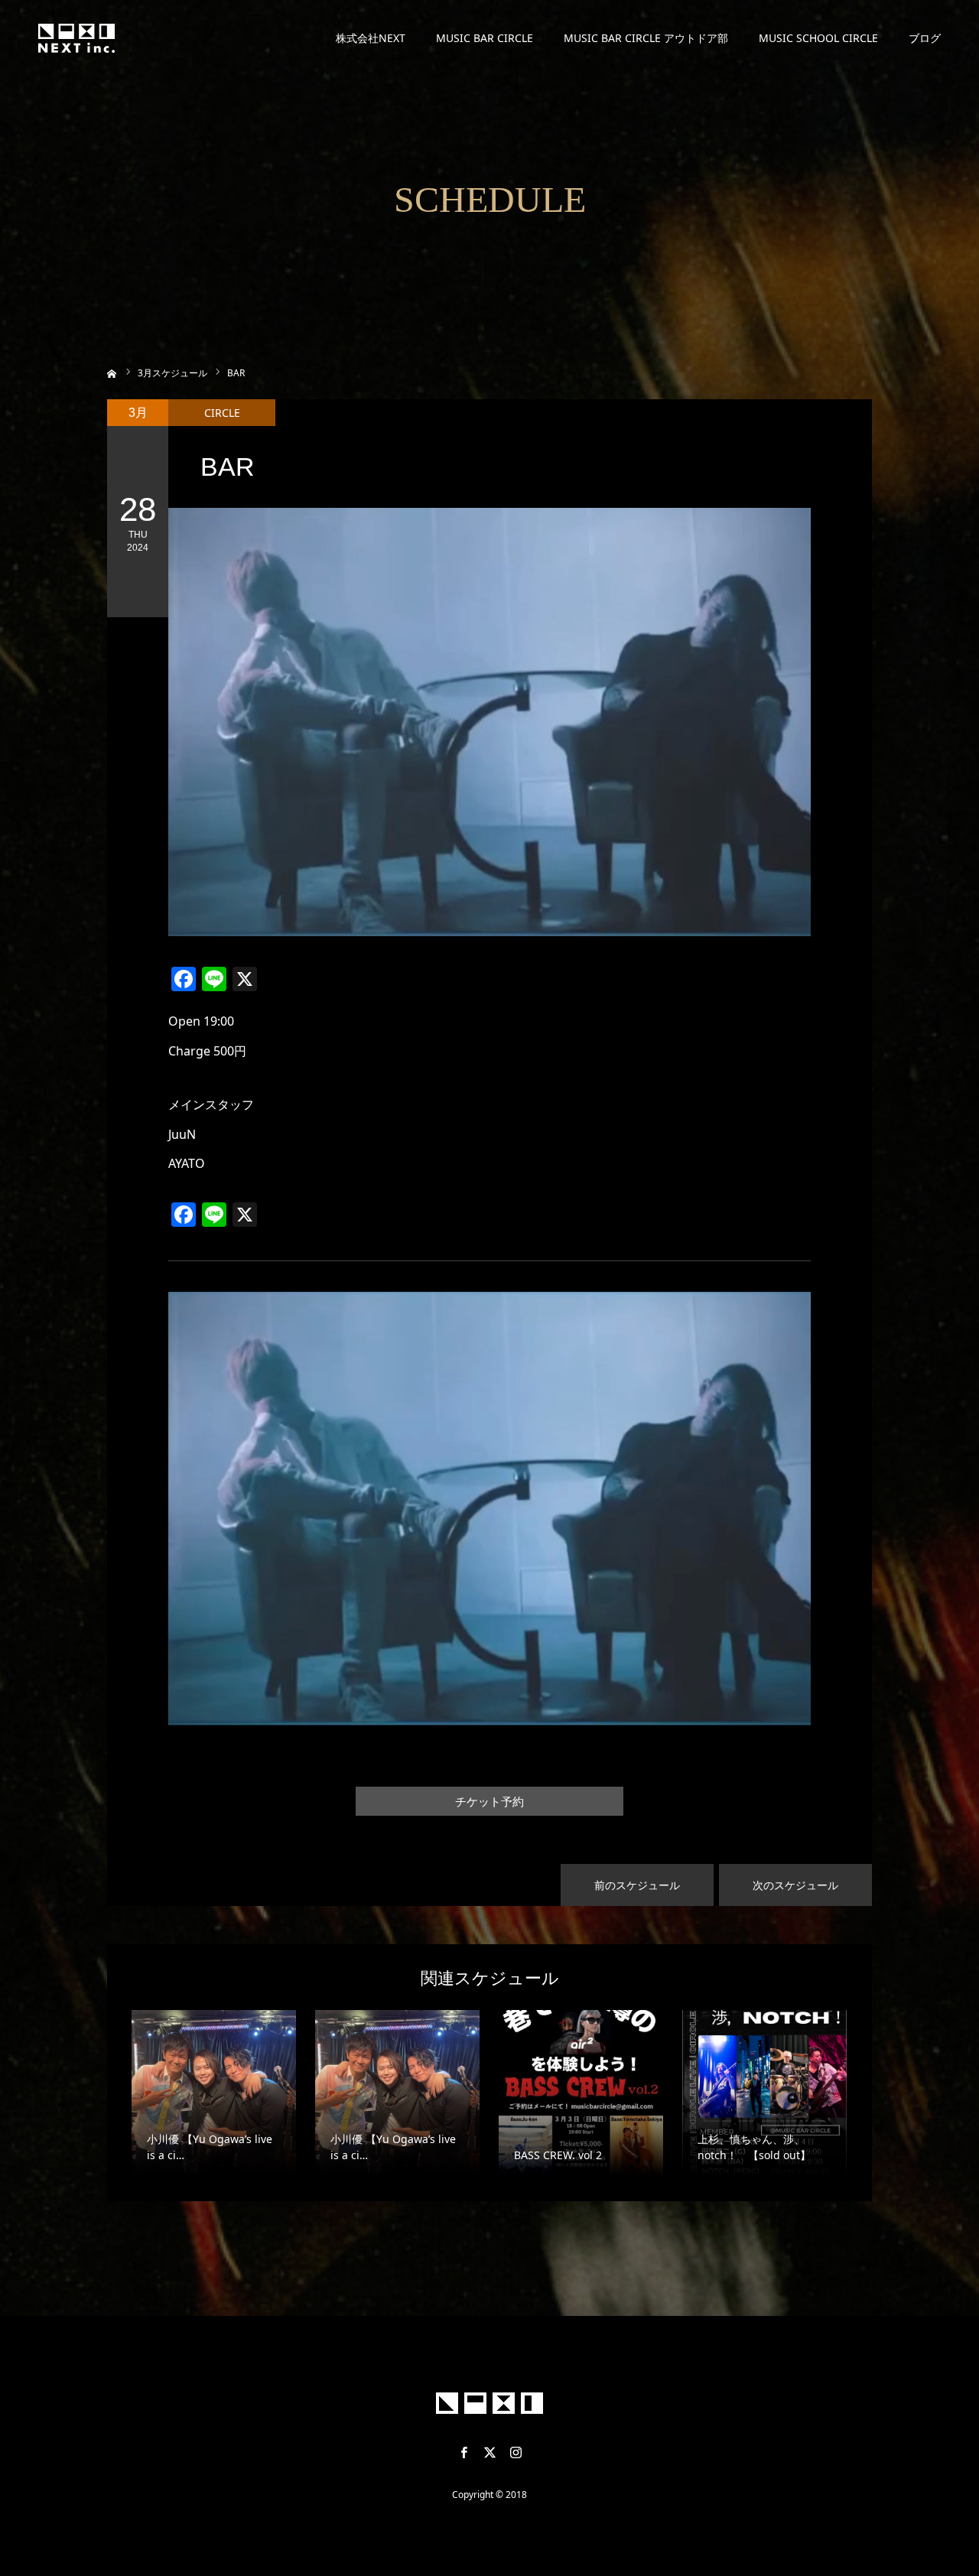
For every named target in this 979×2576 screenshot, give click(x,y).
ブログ (925, 38)
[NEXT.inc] (76, 38)
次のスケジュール (795, 1885)
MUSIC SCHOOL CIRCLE (818, 38)
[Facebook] (463, 2452)
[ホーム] (112, 372)
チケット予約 (489, 1802)
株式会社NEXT (371, 38)
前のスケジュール (637, 1885)
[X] (489, 2452)
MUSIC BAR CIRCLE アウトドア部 (646, 38)
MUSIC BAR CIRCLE (485, 38)
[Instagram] (516, 2452)
